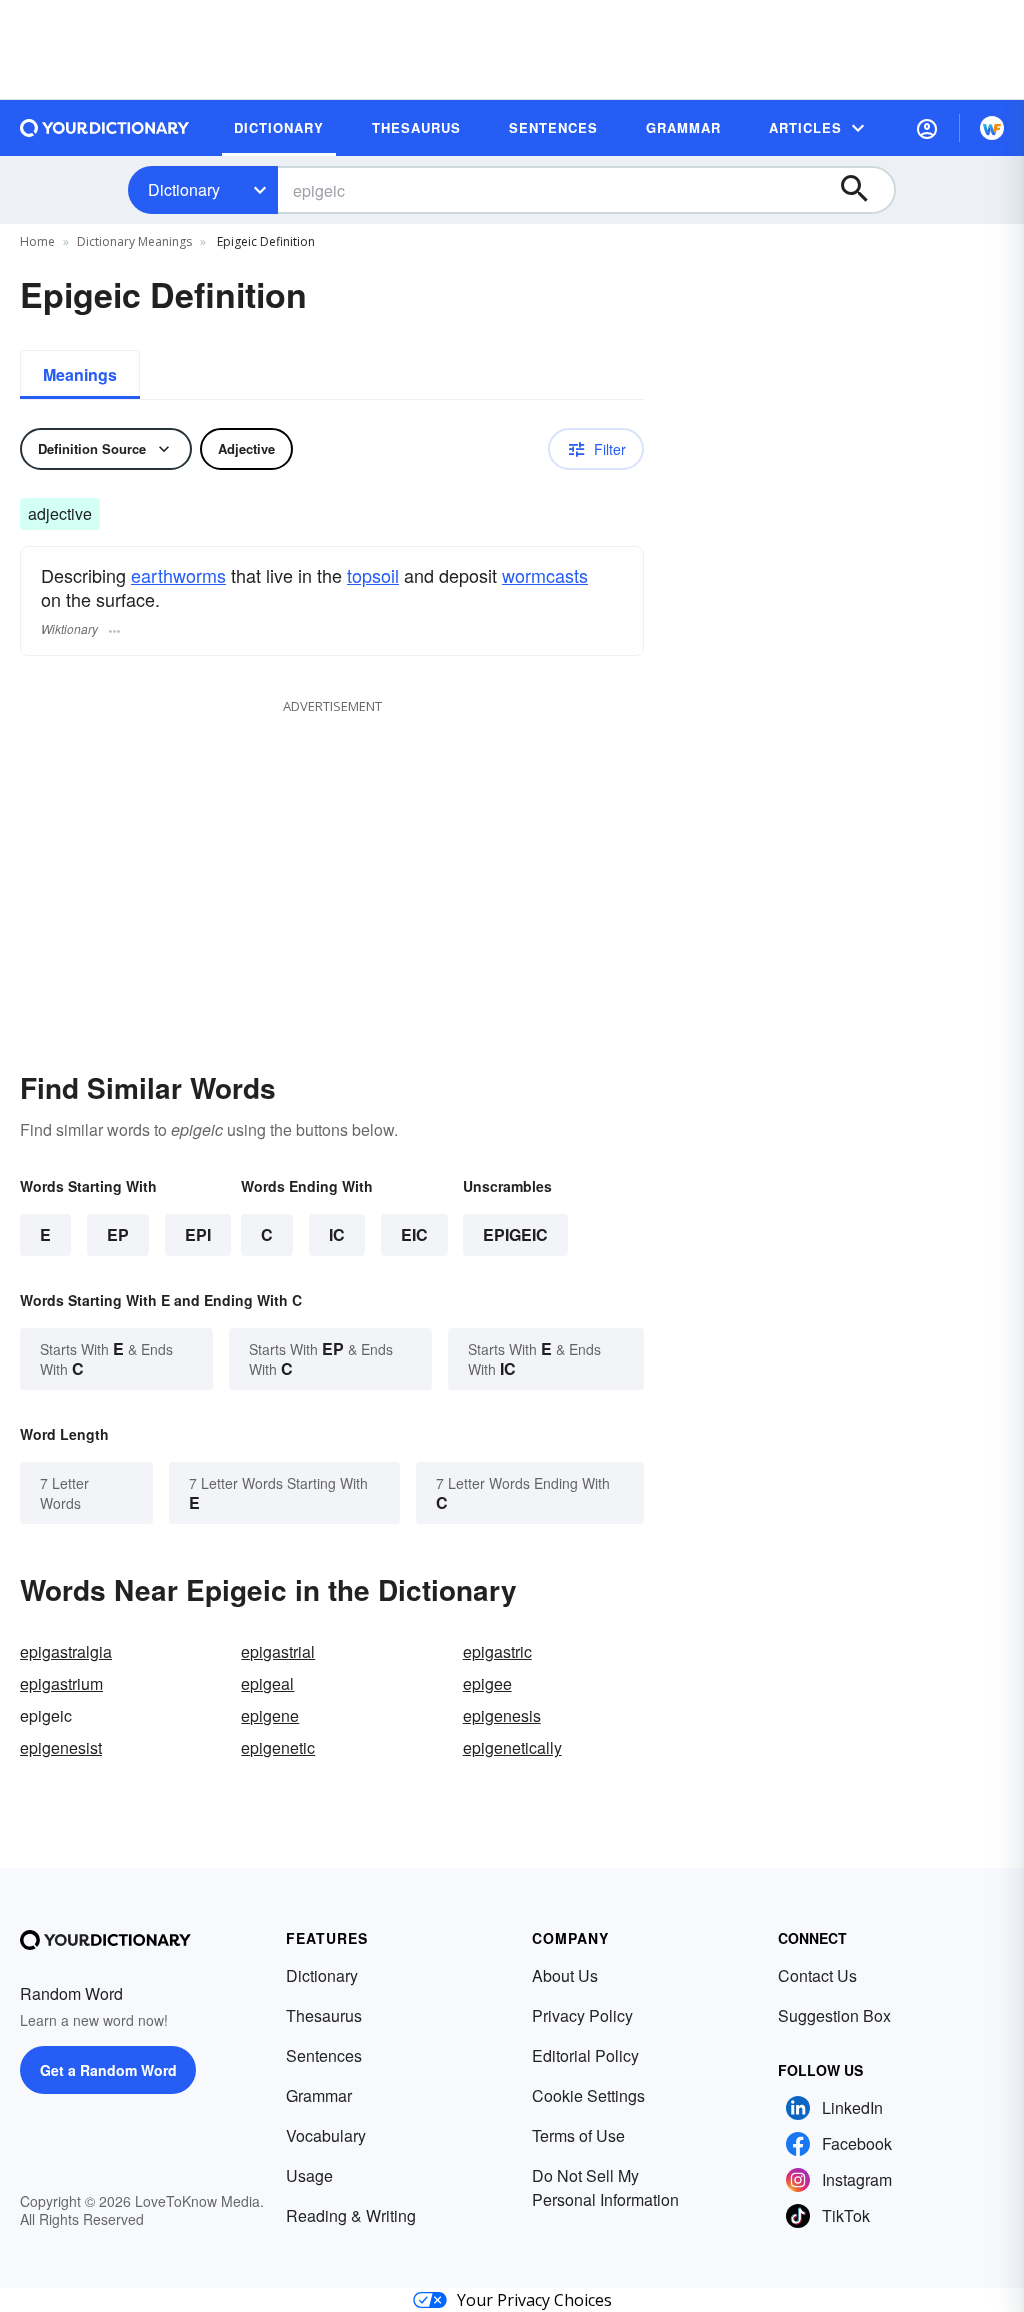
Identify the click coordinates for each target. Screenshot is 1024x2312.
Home (37, 241)
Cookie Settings (588, 2095)
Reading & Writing (351, 2215)
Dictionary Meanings (134, 241)
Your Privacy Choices (534, 2300)
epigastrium (61, 1683)
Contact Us (817, 1975)
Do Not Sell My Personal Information (605, 2187)
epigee (487, 1683)
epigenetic (278, 1747)
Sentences (324, 2055)
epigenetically (512, 1747)
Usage (309, 2175)
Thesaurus (324, 2015)
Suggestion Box (834, 2015)
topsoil (373, 575)
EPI (198, 1234)
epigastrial (278, 1651)
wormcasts (545, 575)
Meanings (80, 374)
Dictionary (184, 189)
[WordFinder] (992, 128)
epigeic (515, 1234)
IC (337, 1234)
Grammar (319, 2095)
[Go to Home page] (105, 128)
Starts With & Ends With (106, 1358)
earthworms (178, 575)
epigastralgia (66, 1651)
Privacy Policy (582, 2015)
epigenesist (61, 1747)
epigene (270, 1715)
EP (118, 1234)
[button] (927, 128)
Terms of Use (578, 2135)
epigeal (267, 1683)
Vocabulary (326, 2135)
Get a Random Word (108, 2070)
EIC (414, 1234)
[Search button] (864, 190)
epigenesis (502, 1715)
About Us (565, 1975)
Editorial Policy (585, 2055)
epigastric (497, 1651)
